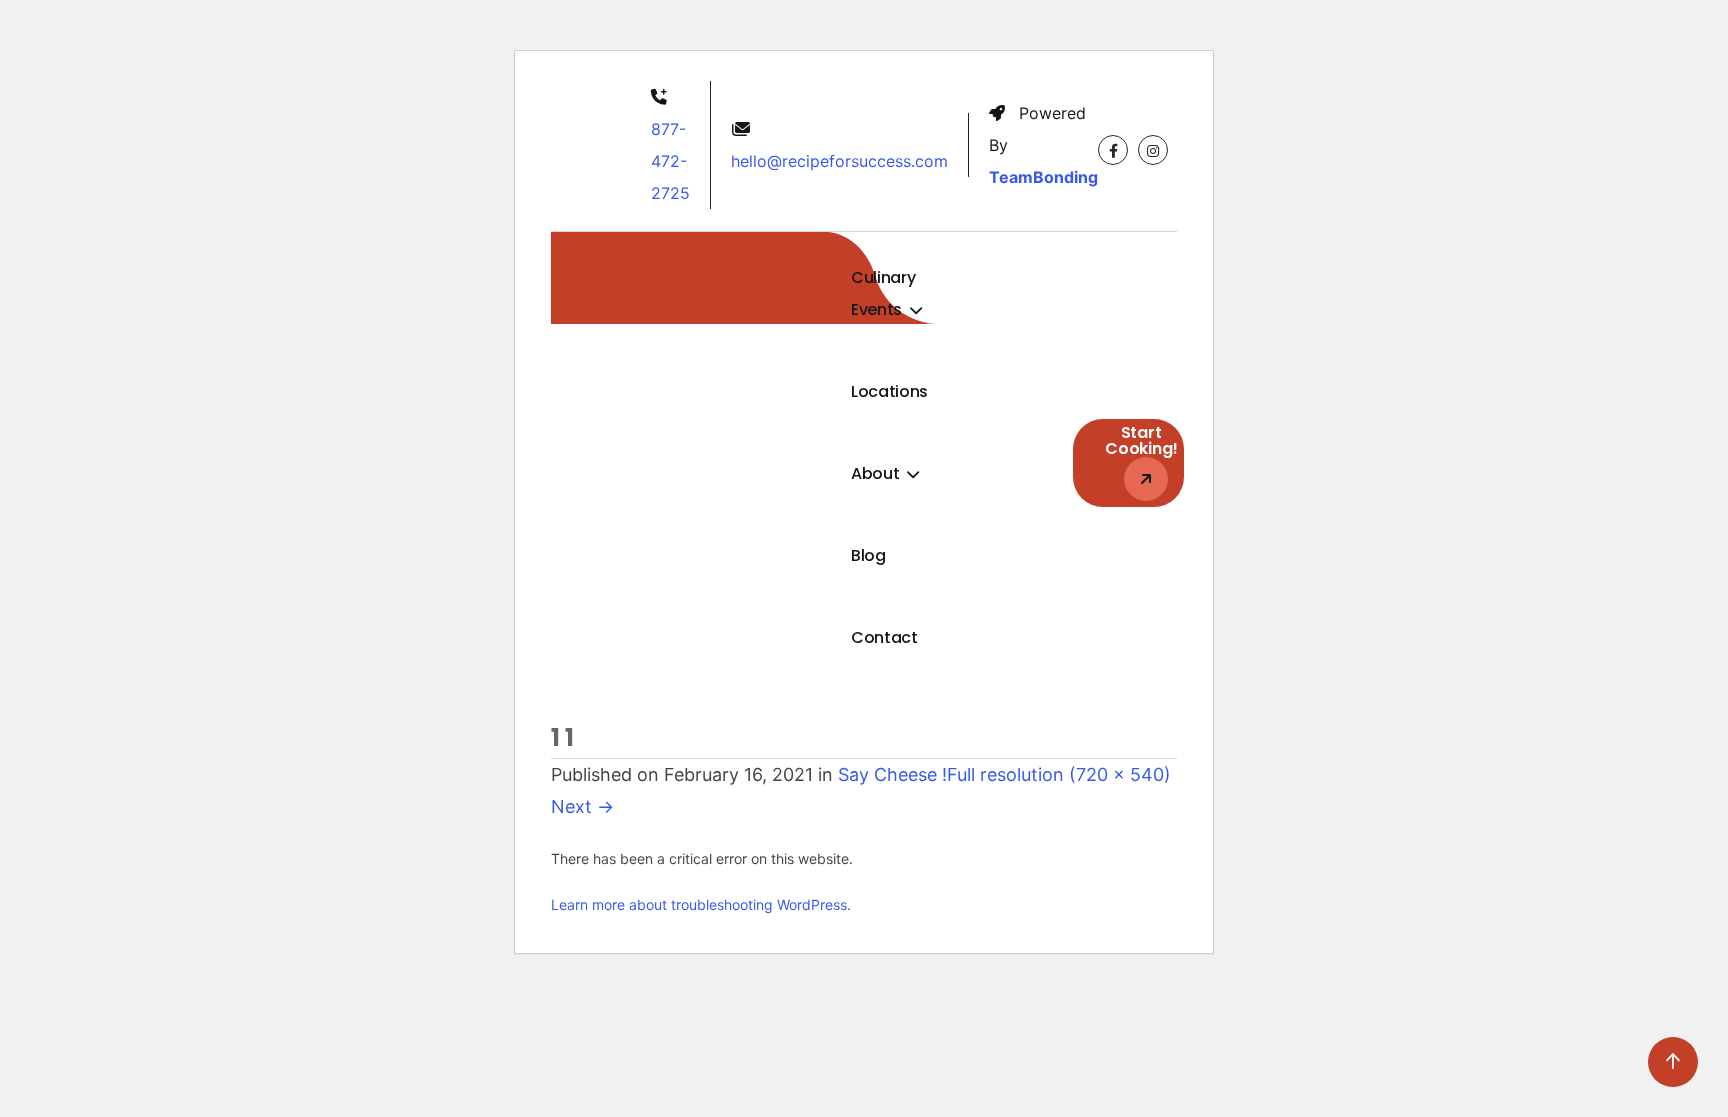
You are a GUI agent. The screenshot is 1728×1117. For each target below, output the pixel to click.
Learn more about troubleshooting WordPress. (701, 904)
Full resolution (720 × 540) (1059, 774)
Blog (868, 555)
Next (582, 806)
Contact (884, 637)
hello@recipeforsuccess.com (839, 161)
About (877, 473)
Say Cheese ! (892, 774)
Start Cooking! (1141, 440)
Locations (889, 391)
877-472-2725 (670, 161)
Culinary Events (883, 293)
